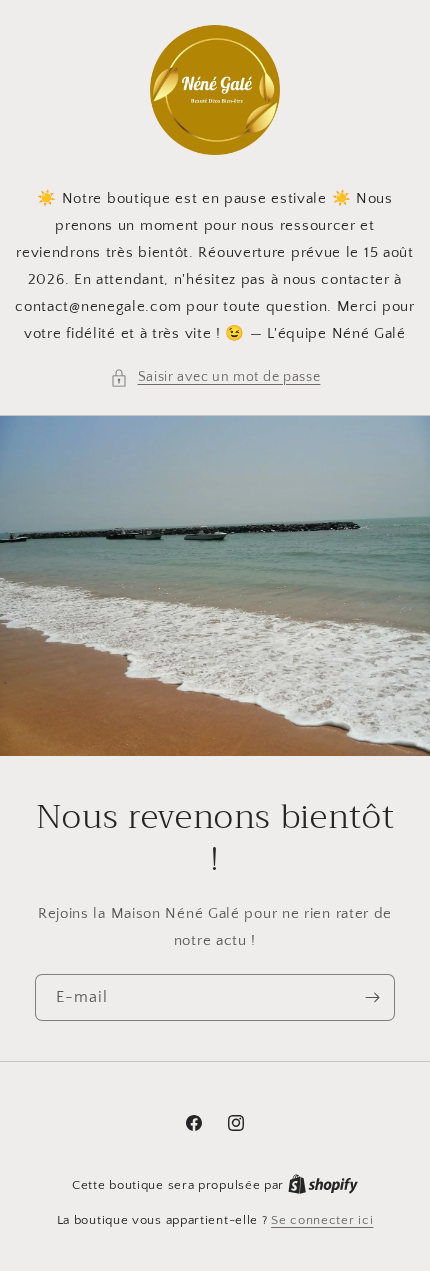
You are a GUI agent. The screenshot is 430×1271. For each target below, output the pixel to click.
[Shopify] (323, 1185)
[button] (215, 377)
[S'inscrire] (372, 997)
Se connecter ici (322, 1220)
